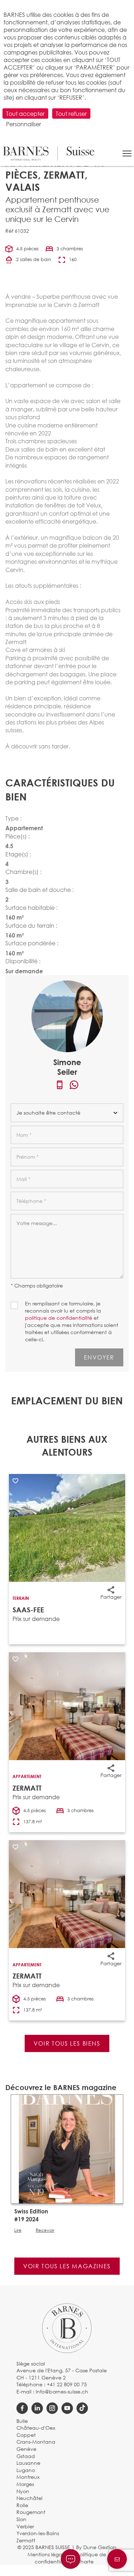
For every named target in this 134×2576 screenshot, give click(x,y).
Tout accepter (25, 114)
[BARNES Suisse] (49, 153)
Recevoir (45, 2230)
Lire (18, 2230)
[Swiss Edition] (67, 2148)
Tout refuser (71, 114)
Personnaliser (24, 124)
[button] (127, 153)
